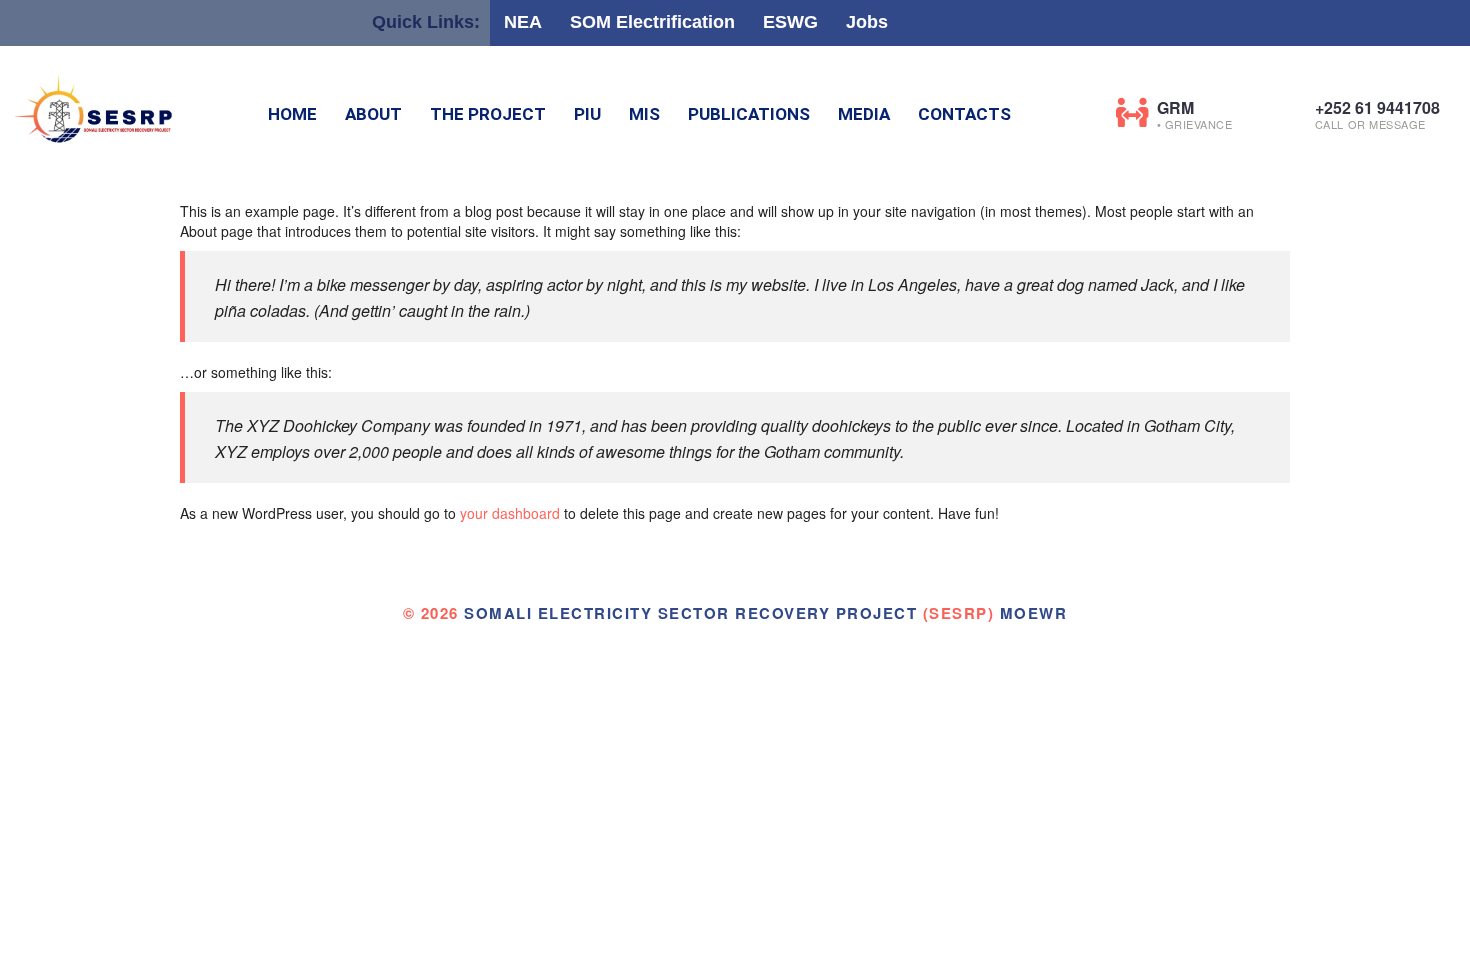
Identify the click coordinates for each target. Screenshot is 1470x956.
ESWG (790, 22)
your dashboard (510, 513)
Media (864, 114)
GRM (1175, 107)
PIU (587, 114)
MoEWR (1034, 613)
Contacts (964, 114)
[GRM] (1132, 112)
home (292, 114)
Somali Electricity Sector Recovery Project (690, 613)
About (373, 114)
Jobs (867, 22)
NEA (523, 22)
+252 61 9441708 (1377, 107)
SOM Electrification (652, 22)
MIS (644, 114)
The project (488, 114)
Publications (749, 114)
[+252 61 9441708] (1290, 112)
